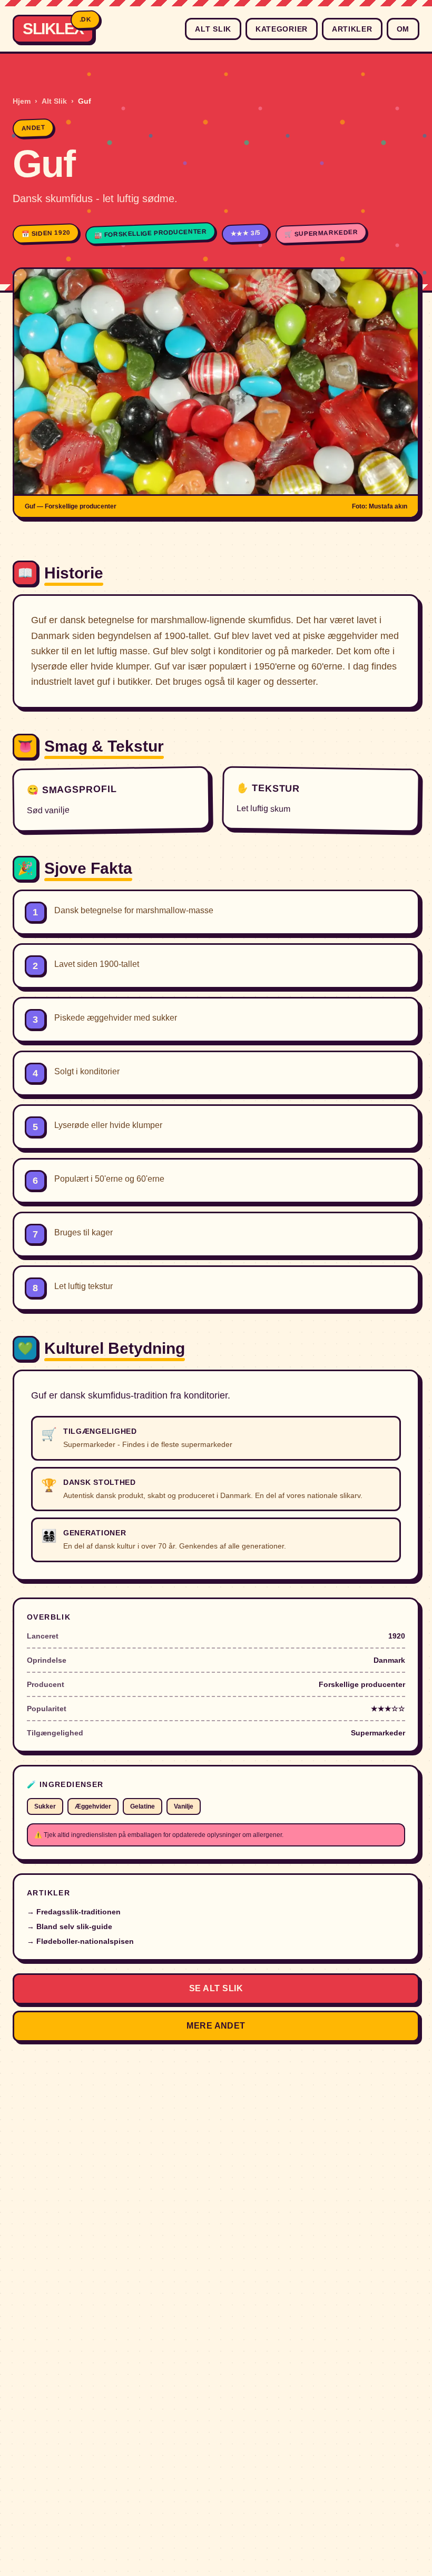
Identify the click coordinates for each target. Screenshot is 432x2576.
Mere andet (216, 2026)
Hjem (22, 101)
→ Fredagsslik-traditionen (74, 1912)
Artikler (352, 29)
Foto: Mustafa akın (380, 506)
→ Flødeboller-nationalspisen (80, 1941)
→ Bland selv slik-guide (70, 1926)
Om (403, 29)
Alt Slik (213, 29)
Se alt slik (216, 1988)
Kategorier (282, 29)
